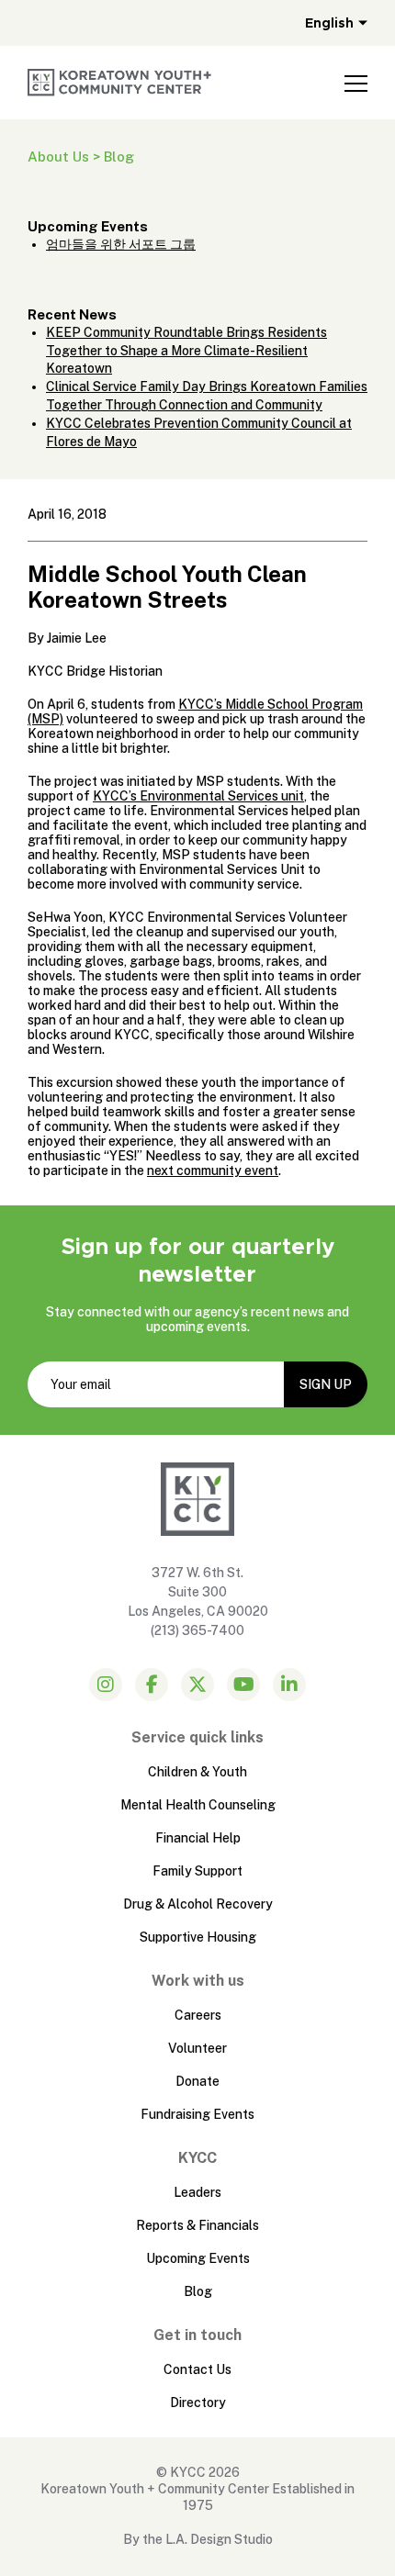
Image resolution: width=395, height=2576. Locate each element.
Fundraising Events (197, 2114)
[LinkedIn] (289, 1685)
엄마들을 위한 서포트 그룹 (121, 244)
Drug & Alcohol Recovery (198, 1904)
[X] (197, 1685)
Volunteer (197, 2048)
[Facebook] (152, 1685)
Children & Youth (197, 1772)
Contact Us (197, 2369)
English (329, 23)
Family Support (197, 1871)
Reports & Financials (197, 2225)
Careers (198, 2015)
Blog (198, 2291)
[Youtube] (243, 1685)
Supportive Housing (198, 1937)
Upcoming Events (198, 2258)
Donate (197, 2081)
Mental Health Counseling (198, 1805)
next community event (213, 1170)
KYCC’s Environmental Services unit (198, 796)
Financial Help (198, 1838)
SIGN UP (326, 1384)
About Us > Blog (81, 157)
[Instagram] (106, 1685)
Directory (198, 2402)
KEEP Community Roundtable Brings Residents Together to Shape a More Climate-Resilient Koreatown (186, 351)
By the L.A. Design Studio (198, 2539)
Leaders (197, 2192)
